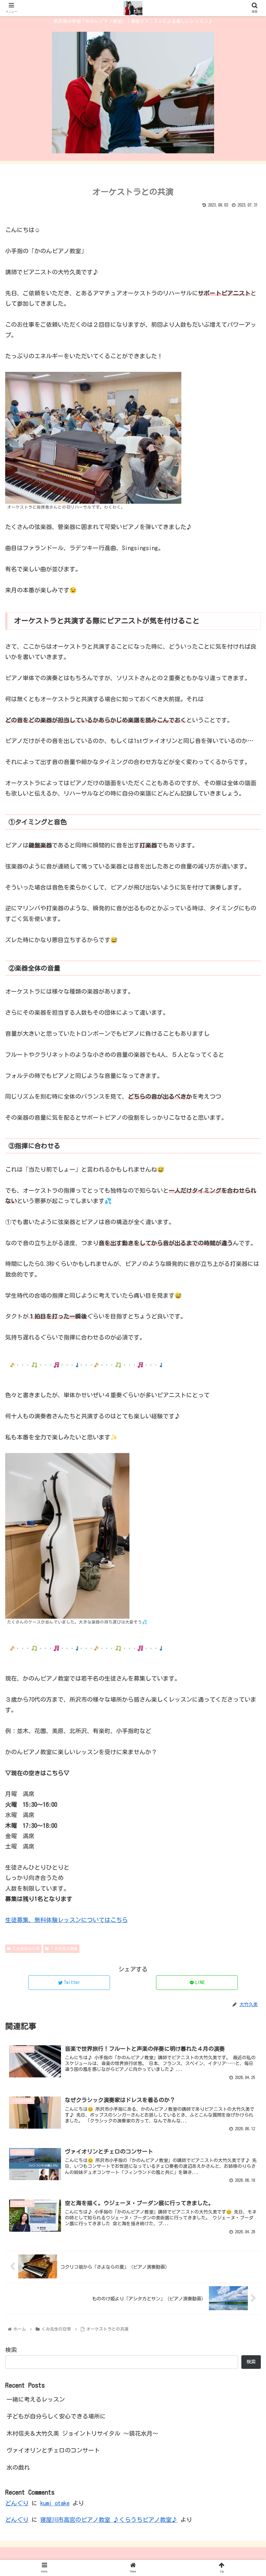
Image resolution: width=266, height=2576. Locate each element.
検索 (11, 2350)
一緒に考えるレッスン (36, 2399)
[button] (246, 1326)
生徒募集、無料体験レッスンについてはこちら (66, 1920)
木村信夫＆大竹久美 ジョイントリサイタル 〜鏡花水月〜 (82, 2433)
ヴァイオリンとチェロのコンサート (53, 2450)
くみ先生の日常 (26, 1948)
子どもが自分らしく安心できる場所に (56, 2416)
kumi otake (55, 2503)
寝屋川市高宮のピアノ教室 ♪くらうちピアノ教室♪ (109, 2520)
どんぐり (17, 2503)
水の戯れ (18, 2467)
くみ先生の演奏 (64, 1948)
